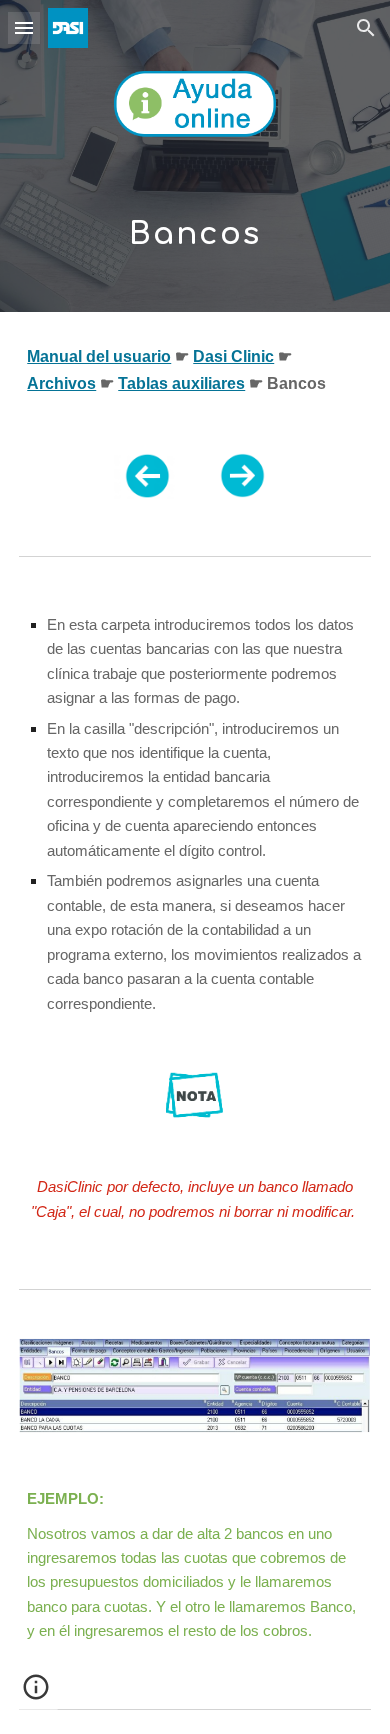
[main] (195, 223)
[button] (24, 27)
